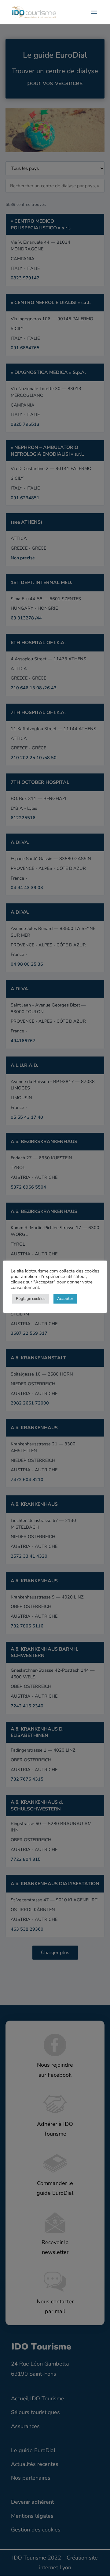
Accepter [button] (65, 1299)
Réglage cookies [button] (31, 1299)
